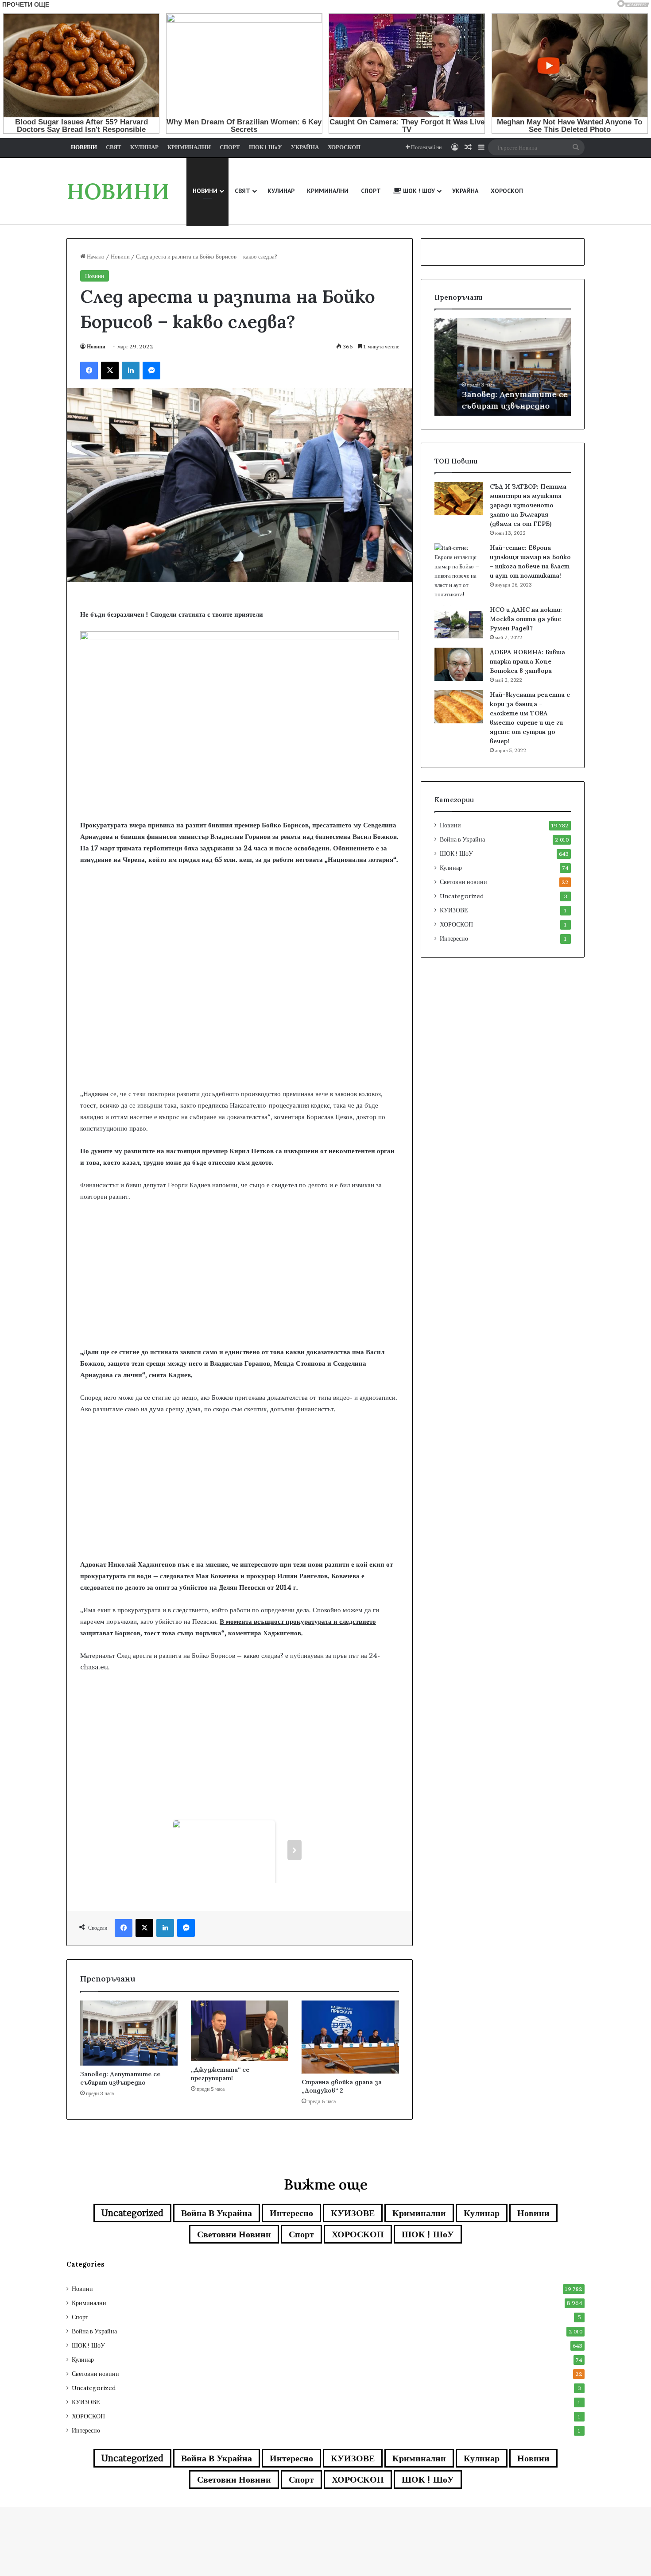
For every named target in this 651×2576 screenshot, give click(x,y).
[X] (110, 371)
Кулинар (451, 868)
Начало (95, 256)
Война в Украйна (462, 839)
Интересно (454, 938)
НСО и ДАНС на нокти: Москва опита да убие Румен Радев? (526, 619)
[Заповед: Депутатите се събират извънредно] (129, 2033)
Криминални (419, 2213)
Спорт (301, 2234)
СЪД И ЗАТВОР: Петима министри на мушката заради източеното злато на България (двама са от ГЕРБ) (528, 505)
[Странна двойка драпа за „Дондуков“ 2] (350, 2037)
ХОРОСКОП (456, 924)
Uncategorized (462, 896)
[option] (503, 367)
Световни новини (463, 882)
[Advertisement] (240, 1017)
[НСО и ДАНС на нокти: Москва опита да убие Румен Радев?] (459, 622)
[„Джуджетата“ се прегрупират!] (240, 2031)
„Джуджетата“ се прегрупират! (220, 2074)
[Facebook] (89, 371)
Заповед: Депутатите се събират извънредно (120, 2078)
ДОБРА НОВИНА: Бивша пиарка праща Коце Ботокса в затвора (527, 661)
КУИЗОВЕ (454, 910)
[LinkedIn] (131, 371)
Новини (120, 256)
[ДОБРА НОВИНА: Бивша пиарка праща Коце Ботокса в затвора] (459, 664)
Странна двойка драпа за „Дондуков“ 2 (342, 2086)
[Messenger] (151, 371)
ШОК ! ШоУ (456, 854)
